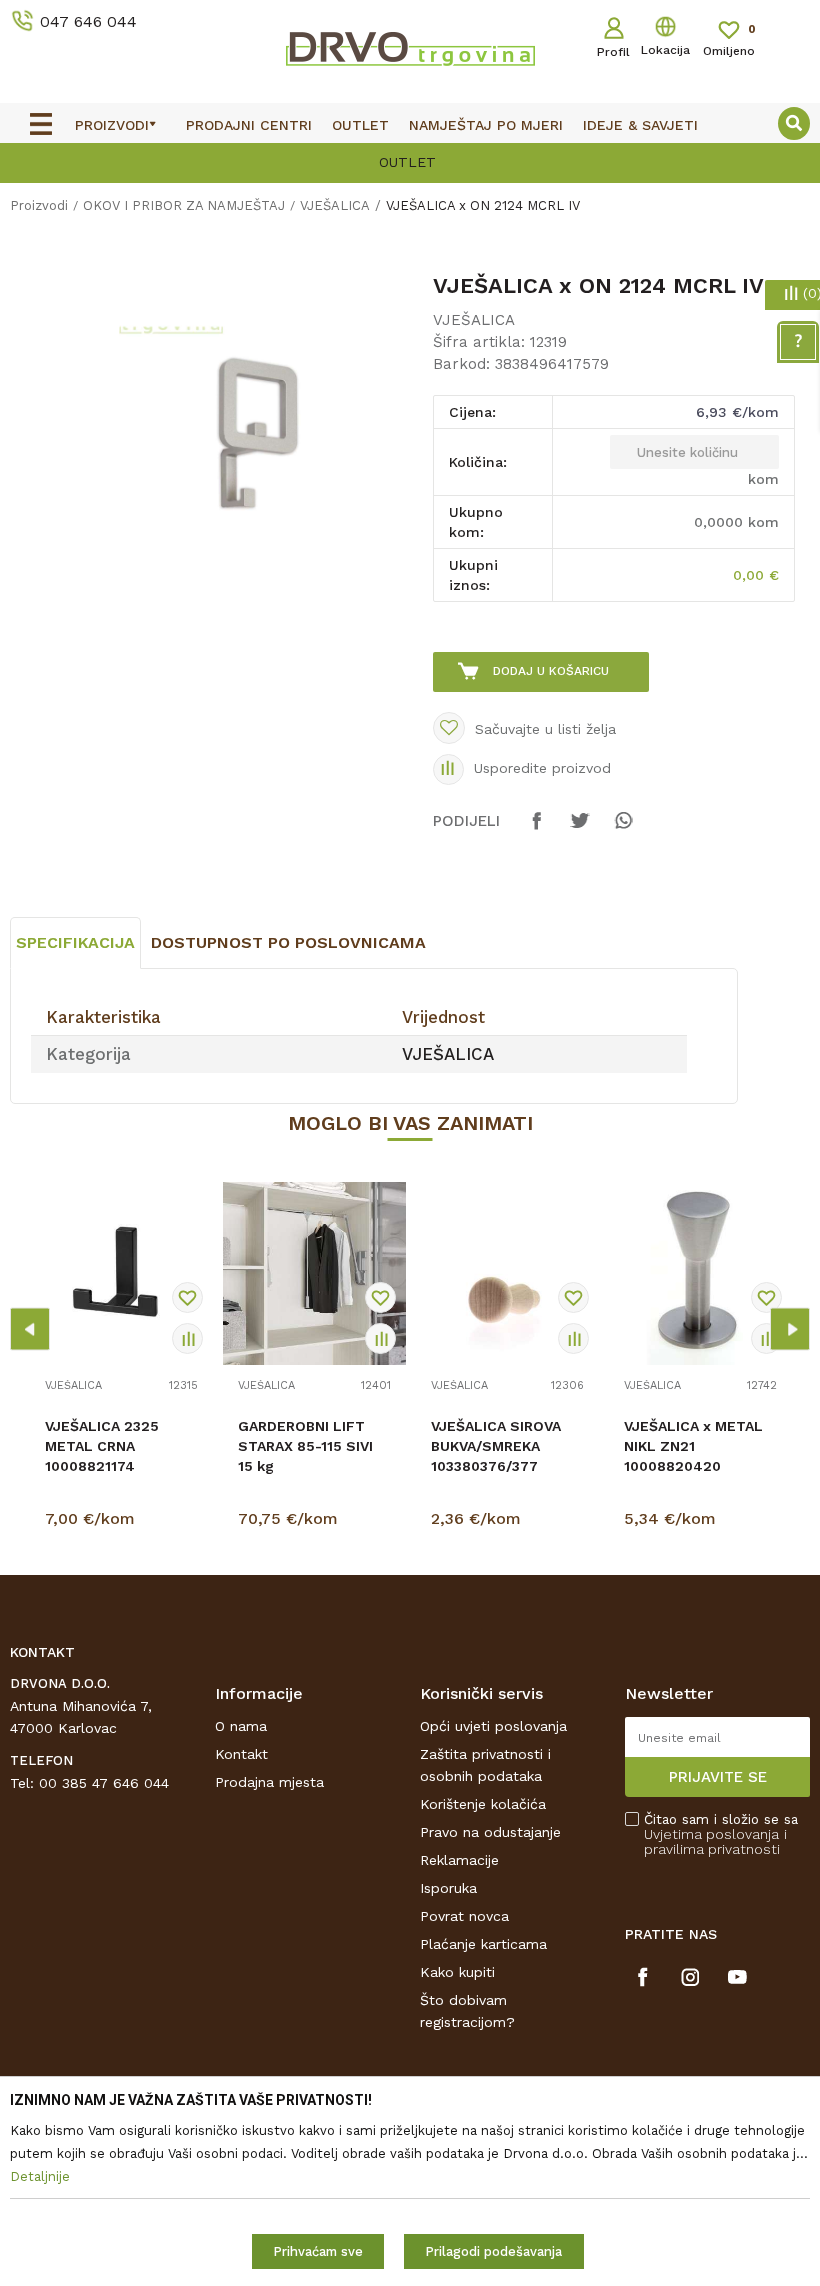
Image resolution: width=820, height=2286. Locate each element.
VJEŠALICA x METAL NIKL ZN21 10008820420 (693, 1446)
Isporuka (448, 1888)
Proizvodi (39, 205)
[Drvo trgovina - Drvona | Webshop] (410, 48)
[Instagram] (690, 1977)
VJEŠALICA (335, 205)
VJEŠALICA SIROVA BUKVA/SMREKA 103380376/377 (496, 1446)
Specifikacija (75, 942)
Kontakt (241, 1754)
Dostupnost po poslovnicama (288, 942)
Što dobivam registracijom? (467, 2011)
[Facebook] (537, 830)
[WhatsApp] (623, 830)
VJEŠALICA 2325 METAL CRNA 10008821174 (102, 1446)
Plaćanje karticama (483, 1944)
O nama (241, 1726)
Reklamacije (459, 1860)
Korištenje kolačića (483, 1804)
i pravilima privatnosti (715, 1841)
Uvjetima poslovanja (711, 1834)
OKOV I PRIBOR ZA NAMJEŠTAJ (184, 205)
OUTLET (407, 162)
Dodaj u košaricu (551, 671)
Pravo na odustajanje (490, 1832)
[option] (410, 161)
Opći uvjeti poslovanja (493, 1726)
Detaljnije (124, 1523)
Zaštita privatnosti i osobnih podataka (485, 1765)
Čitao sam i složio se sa (721, 1834)
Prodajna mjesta (269, 1782)
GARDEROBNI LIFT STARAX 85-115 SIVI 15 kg (305, 1446)
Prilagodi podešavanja (493, 2251)
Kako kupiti (457, 1972)
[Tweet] (580, 830)
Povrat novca (464, 1916)
